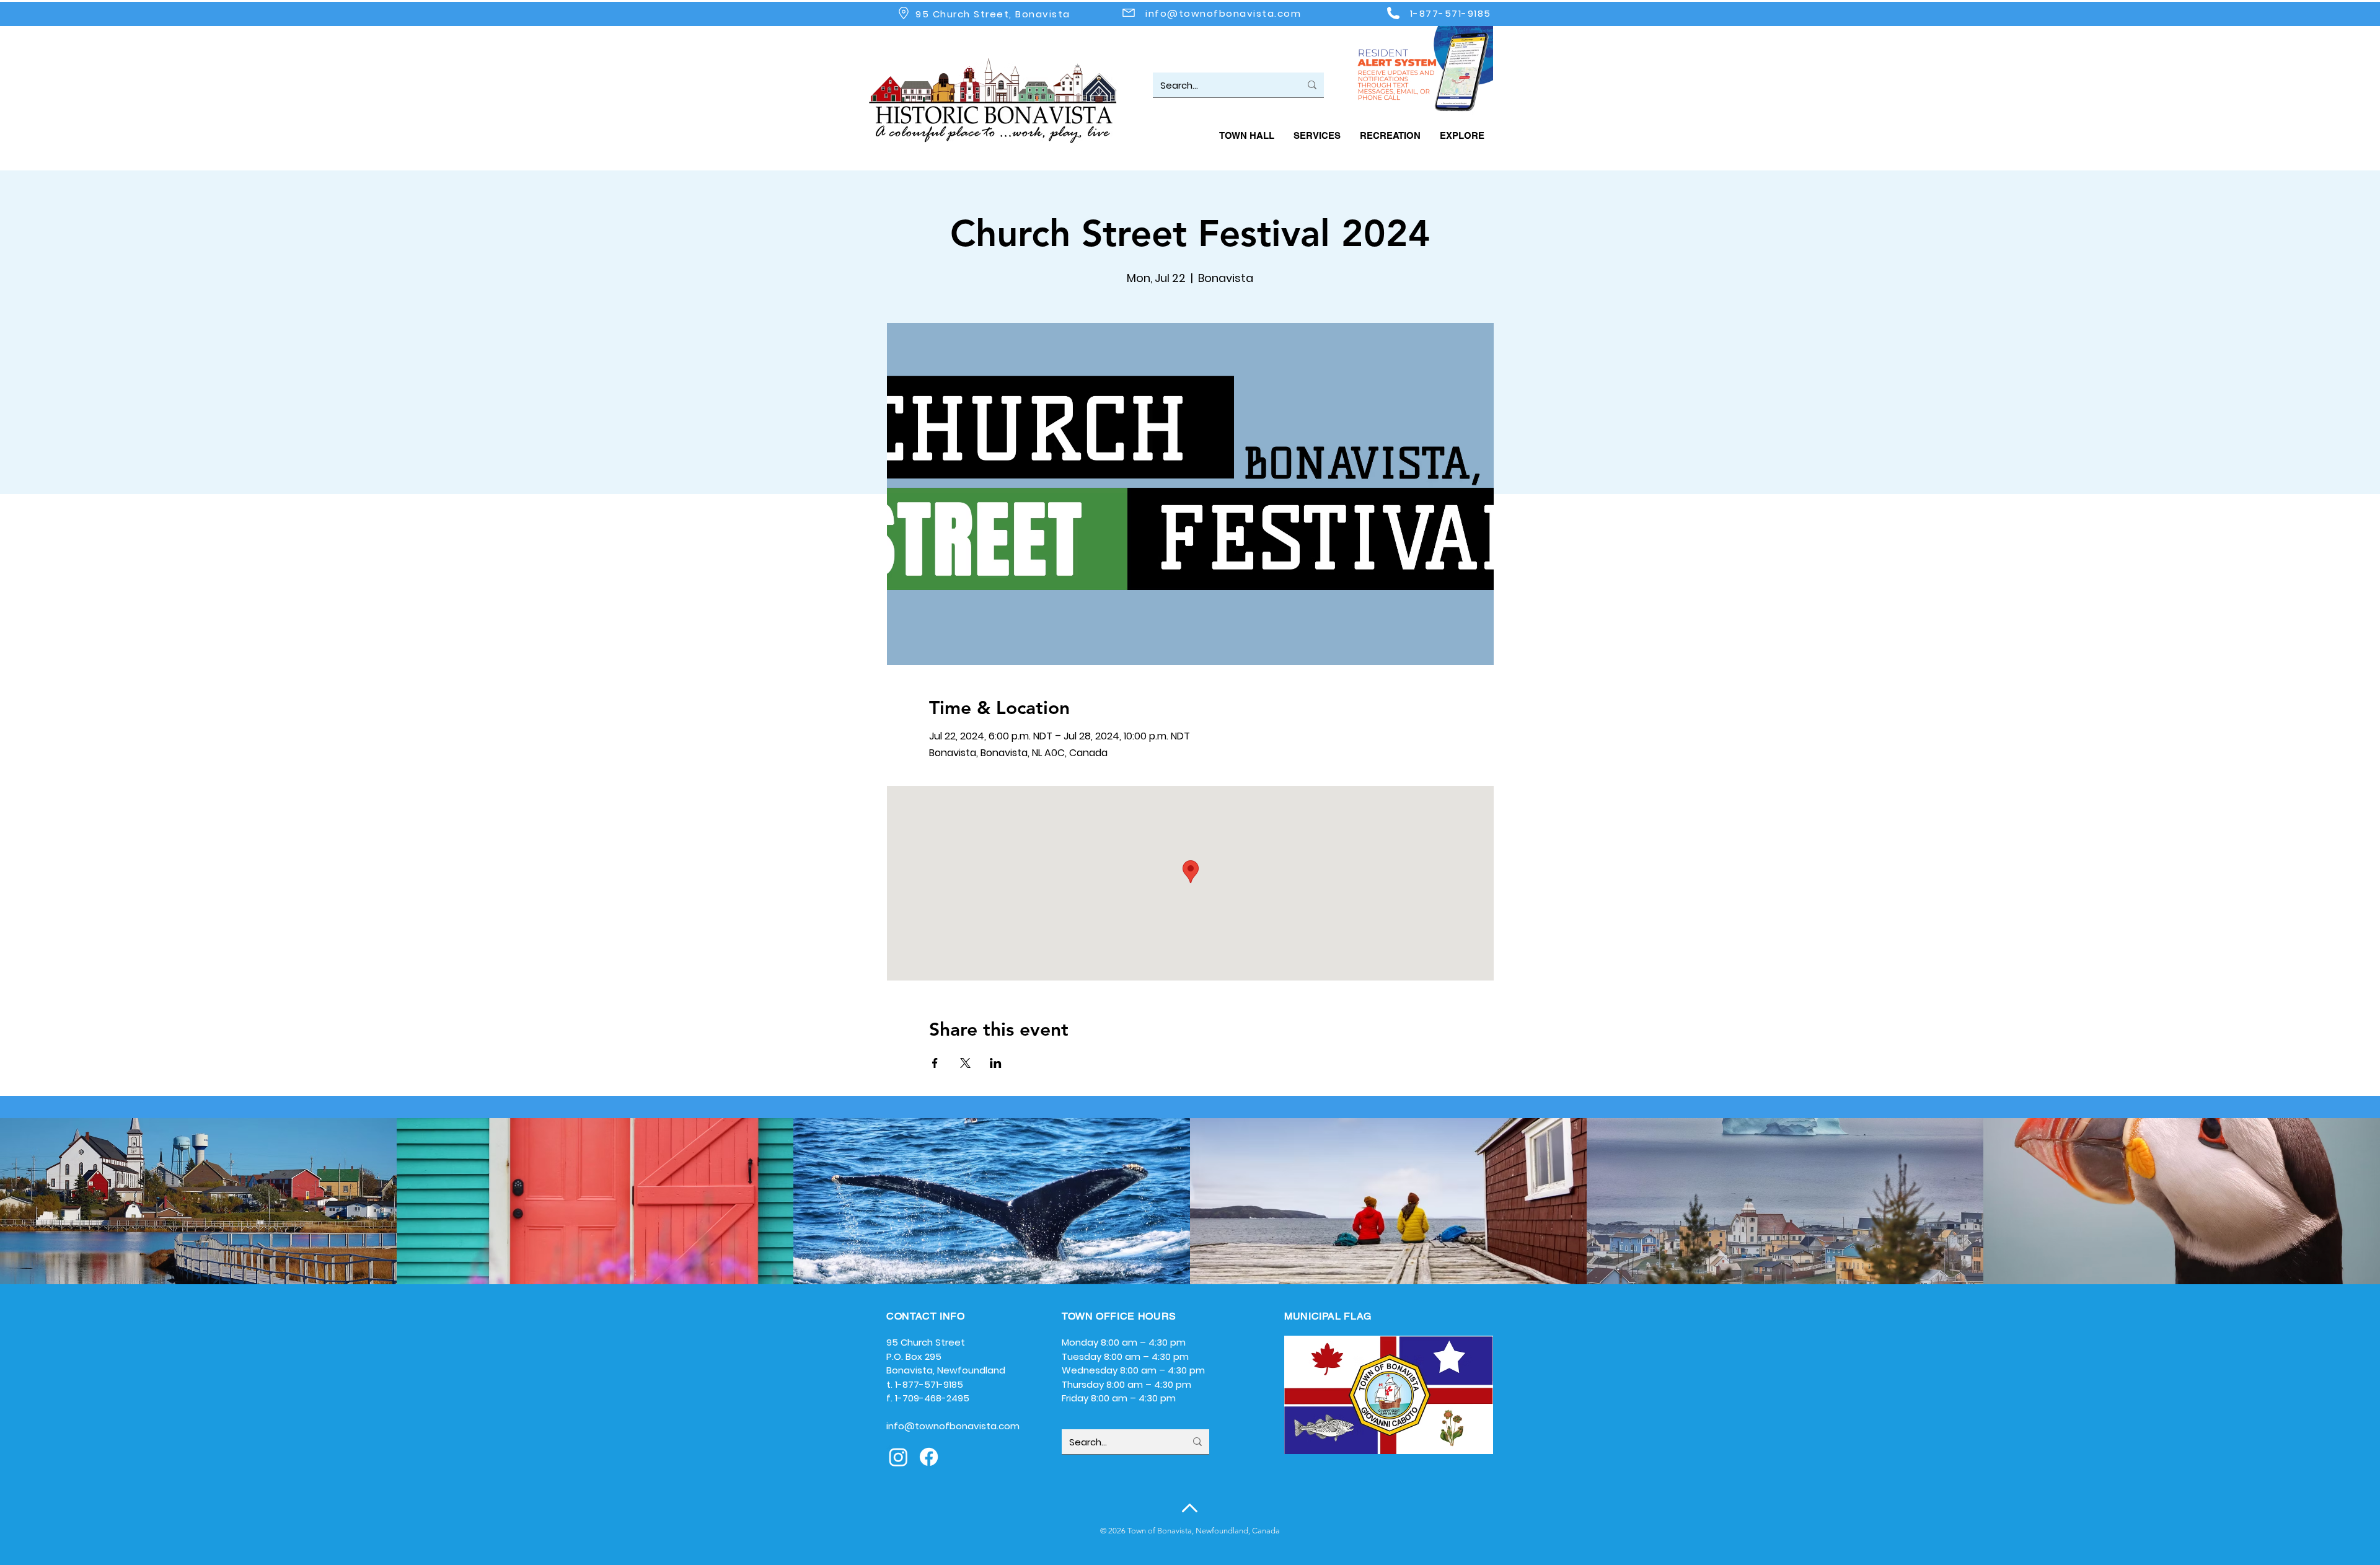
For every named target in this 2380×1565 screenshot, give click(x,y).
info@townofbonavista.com (1223, 13)
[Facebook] (929, 1457)
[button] (1246, 135)
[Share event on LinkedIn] (996, 1063)
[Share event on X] (965, 1063)
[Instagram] (898, 1457)
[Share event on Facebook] (935, 1063)
